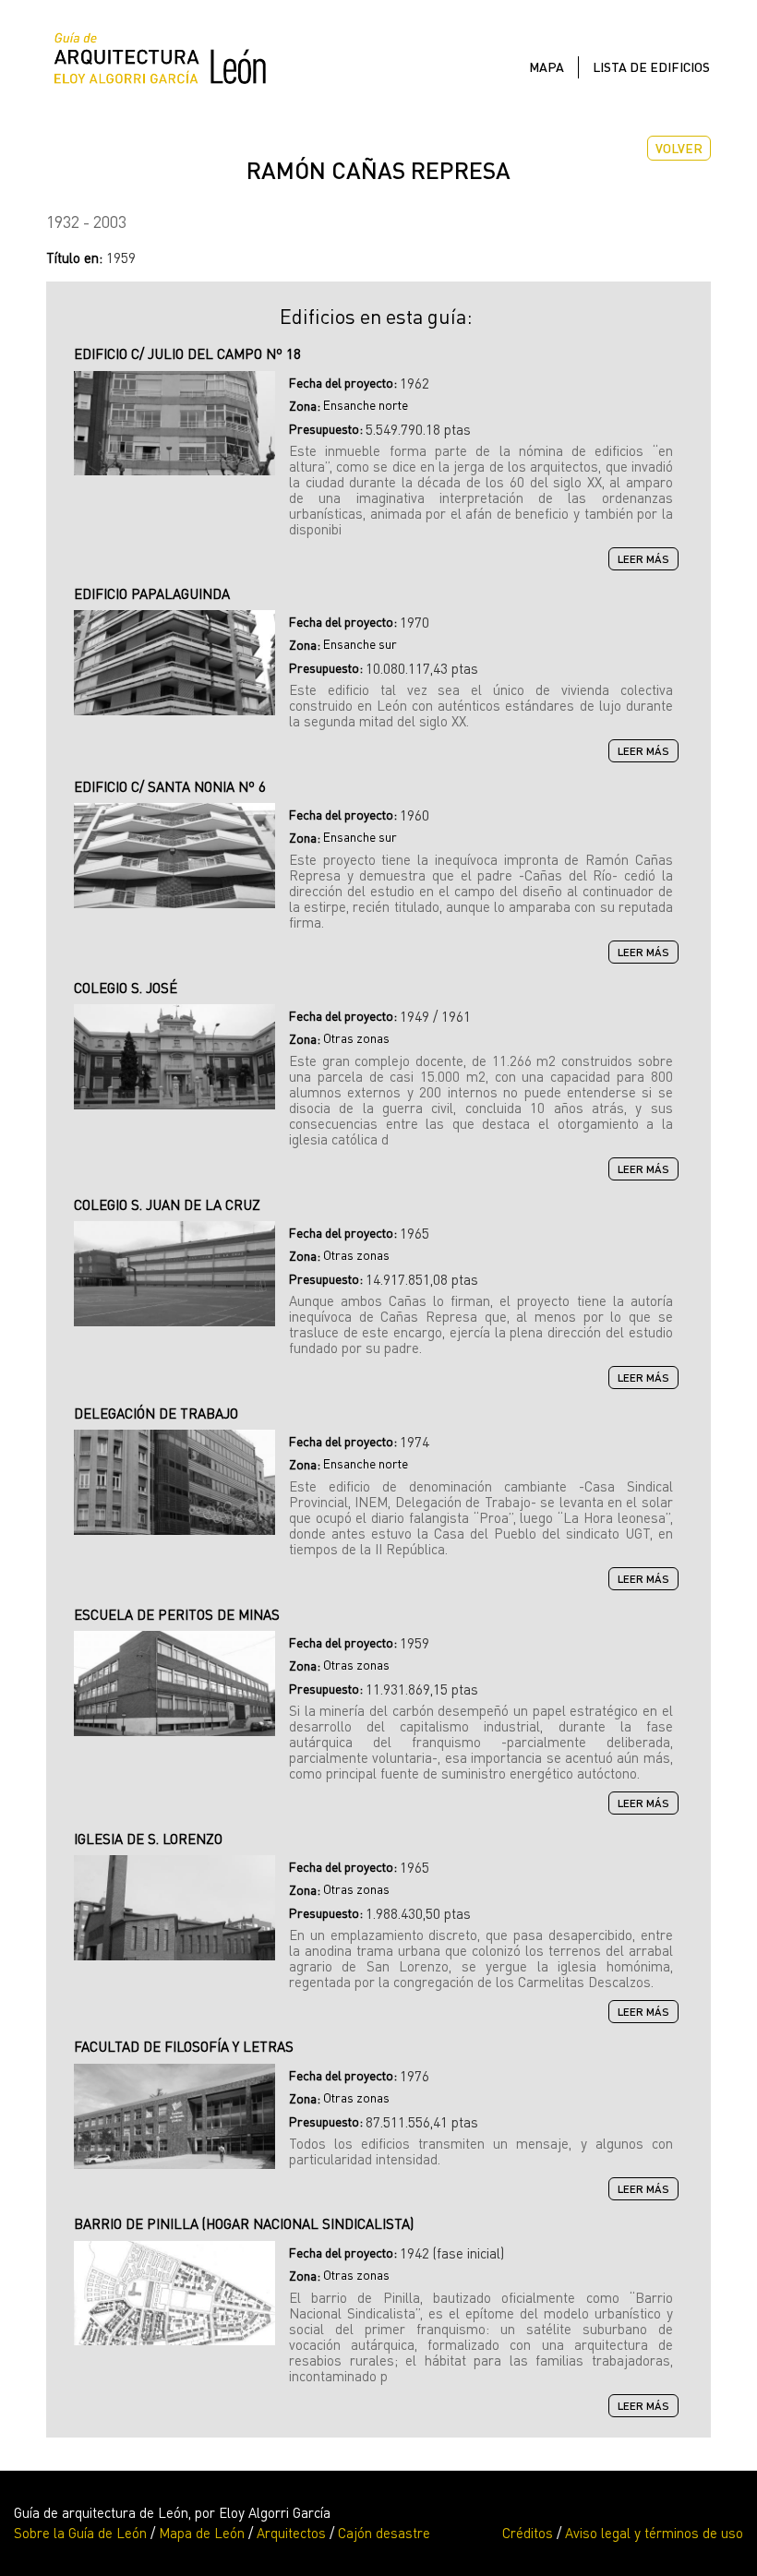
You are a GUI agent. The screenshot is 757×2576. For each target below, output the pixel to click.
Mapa (547, 67)
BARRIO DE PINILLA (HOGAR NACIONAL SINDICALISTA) (244, 2223)
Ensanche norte (366, 405)
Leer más (648, 560)
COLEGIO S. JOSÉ (126, 988)
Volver (679, 148)
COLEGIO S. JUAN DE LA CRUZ (167, 1204)
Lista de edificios (651, 67)
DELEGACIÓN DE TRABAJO (156, 1413)
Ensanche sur (360, 644)
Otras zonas (356, 1038)
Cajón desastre (384, 2533)
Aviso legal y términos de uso (654, 2533)
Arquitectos (291, 2533)
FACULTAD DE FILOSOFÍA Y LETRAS (184, 2046)
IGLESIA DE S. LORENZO (148, 1839)
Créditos (528, 2533)
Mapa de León (202, 2533)
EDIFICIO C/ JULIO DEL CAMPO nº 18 (187, 353)
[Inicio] (167, 62)
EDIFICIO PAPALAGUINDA (152, 593)
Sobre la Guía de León (80, 2533)
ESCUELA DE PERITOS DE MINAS (177, 1614)
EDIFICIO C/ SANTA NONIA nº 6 (170, 786)
